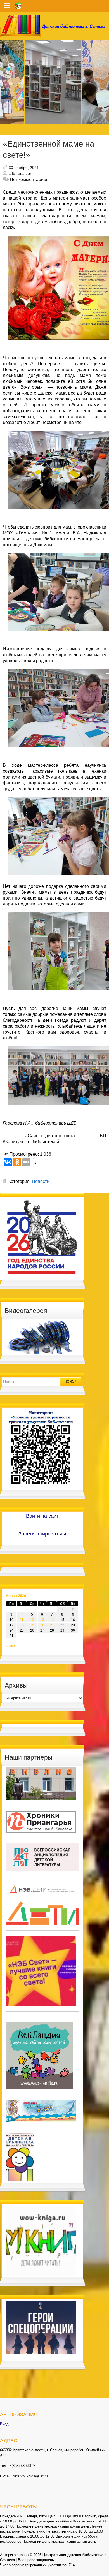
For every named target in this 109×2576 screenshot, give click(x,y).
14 (52, 1620)
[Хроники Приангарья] (41, 1822)
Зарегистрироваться (42, 1534)
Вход (4, 2424)
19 (32, 1625)
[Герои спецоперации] (41, 2327)
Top (104, 2571)
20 (42, 1625)
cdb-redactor (20, 173)
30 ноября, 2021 (24, 168)
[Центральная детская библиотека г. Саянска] (54, 26)
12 (32, 1620)
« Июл (11, 1646)
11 (22, 1620)
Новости (41, 1181)
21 (52, 1625)
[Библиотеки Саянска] (41, 1783)
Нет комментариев (29, 179)
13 (42, 1620)
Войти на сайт (42, 1516)
